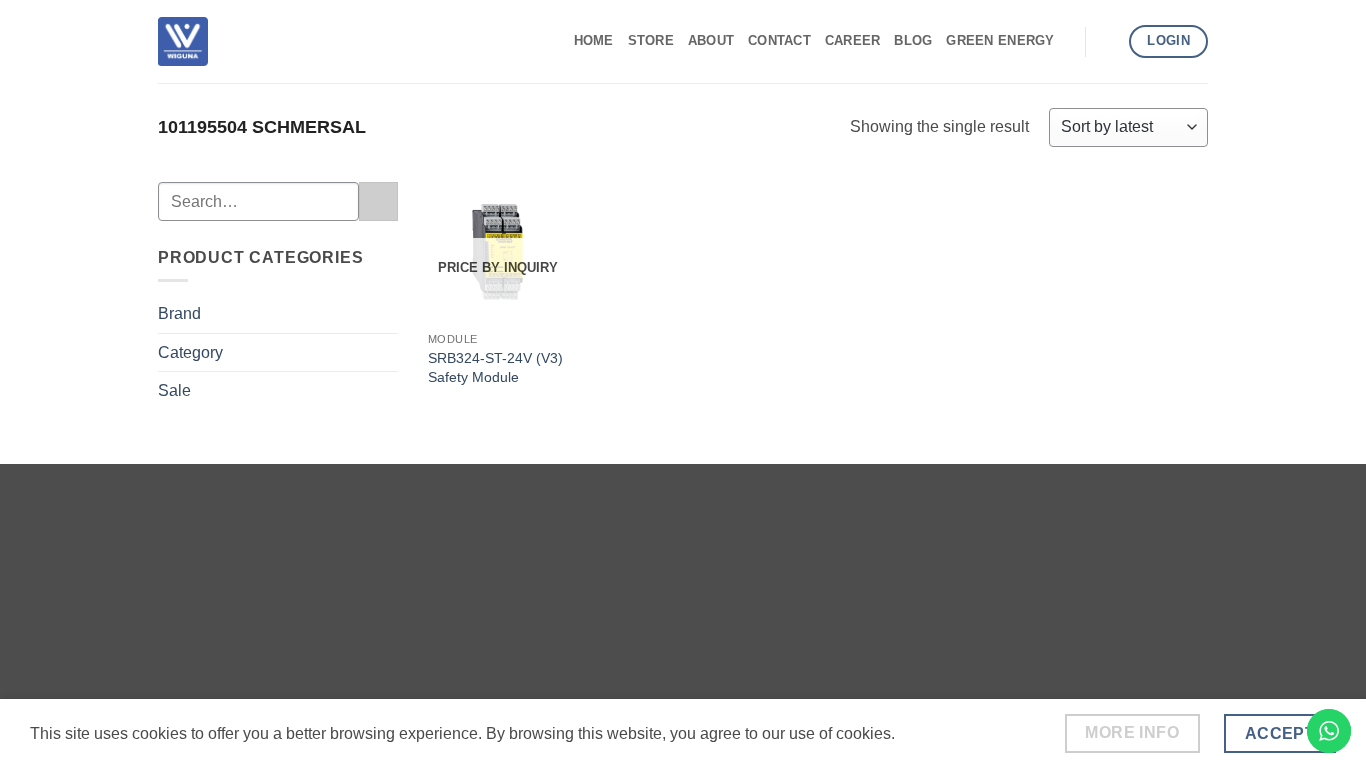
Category (190, 352)
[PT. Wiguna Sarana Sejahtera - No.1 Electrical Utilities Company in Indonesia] (183, 41)
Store (651, 40)
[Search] (1107, 41)
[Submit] (378, 201)
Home (594, 40)
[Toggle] (386, 314)
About (711, 40)
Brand (179, 313)
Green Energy (1000, 40)
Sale (174, 390)
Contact (779, 40)
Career (853, 40)
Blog (913, 40)
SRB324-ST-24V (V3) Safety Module (495, 367)
